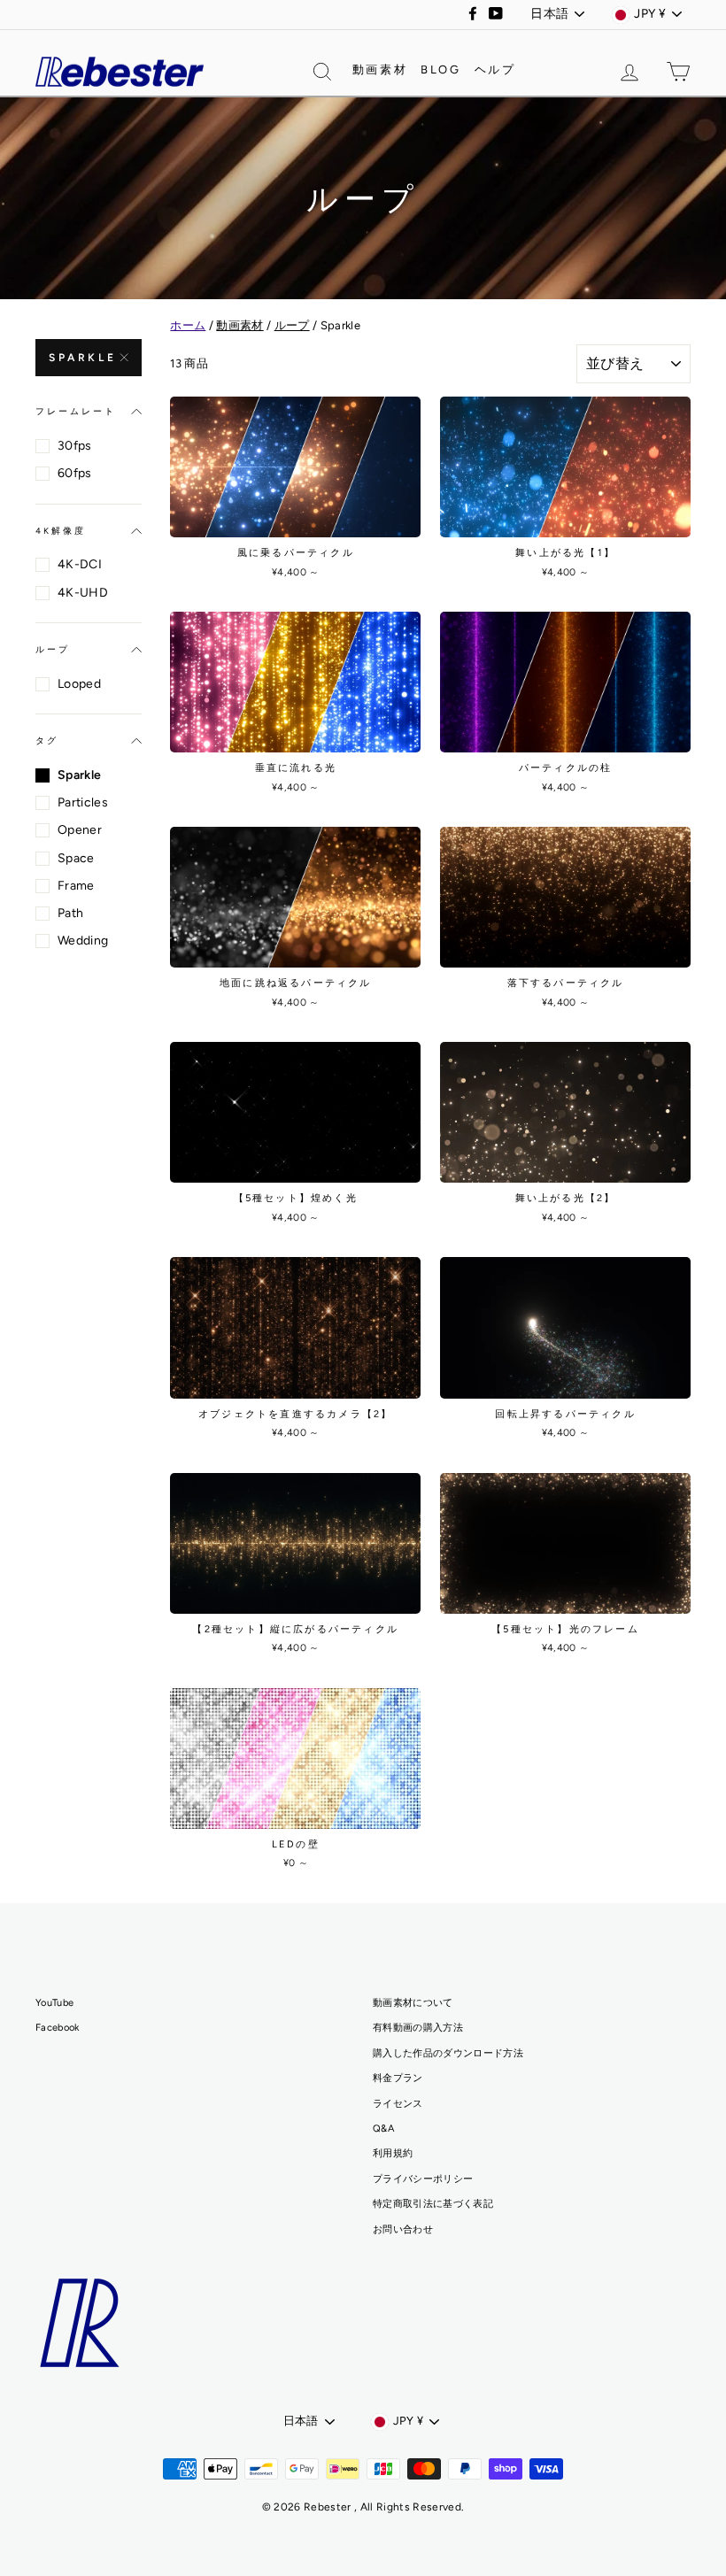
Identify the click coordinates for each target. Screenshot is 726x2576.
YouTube (54, 2003)
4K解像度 (61, 531)
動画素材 (380, 69)
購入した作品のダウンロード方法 (448, 2053)
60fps (75, 473)
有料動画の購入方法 (418, 2028)
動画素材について (413, 2003)
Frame (76, 886)
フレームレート (75, 411)
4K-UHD (83, 593)
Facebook (58, 2028)
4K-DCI (80, 564)
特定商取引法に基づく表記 (433, 2204)
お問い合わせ (403, 2229)
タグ (47, 740)
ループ (53, 649)
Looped (79, 684)
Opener (80, 830)
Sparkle (82, 358)
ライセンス (398, 2104)
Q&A (383, 2129)
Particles (83, 802)
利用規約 (393, 2153)
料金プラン (398, 2078)
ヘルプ (495, 69)
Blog (440, 69)
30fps (75, 446)
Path (70, 913)
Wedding (83, 941)
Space (76, 858)
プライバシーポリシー (423, 2179)
